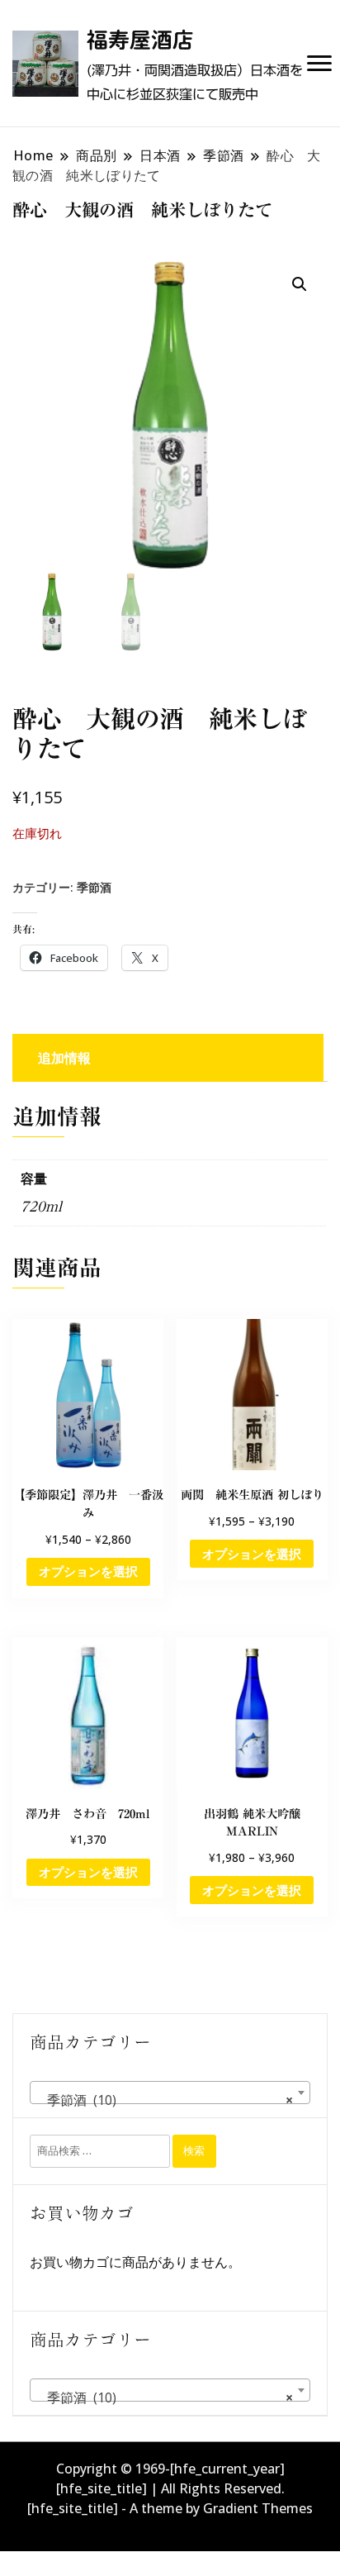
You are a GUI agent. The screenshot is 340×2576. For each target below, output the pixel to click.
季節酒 (94, 887)
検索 (194, 2150)
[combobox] (170, 2093)
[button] (300, 284)
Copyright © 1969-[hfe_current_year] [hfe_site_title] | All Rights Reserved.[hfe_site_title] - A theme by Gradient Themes (170, 2488)
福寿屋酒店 (140, 40)
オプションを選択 (88, 1571)
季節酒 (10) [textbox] (165, 2100)
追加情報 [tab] (64, 1058)
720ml (41, 1207)
